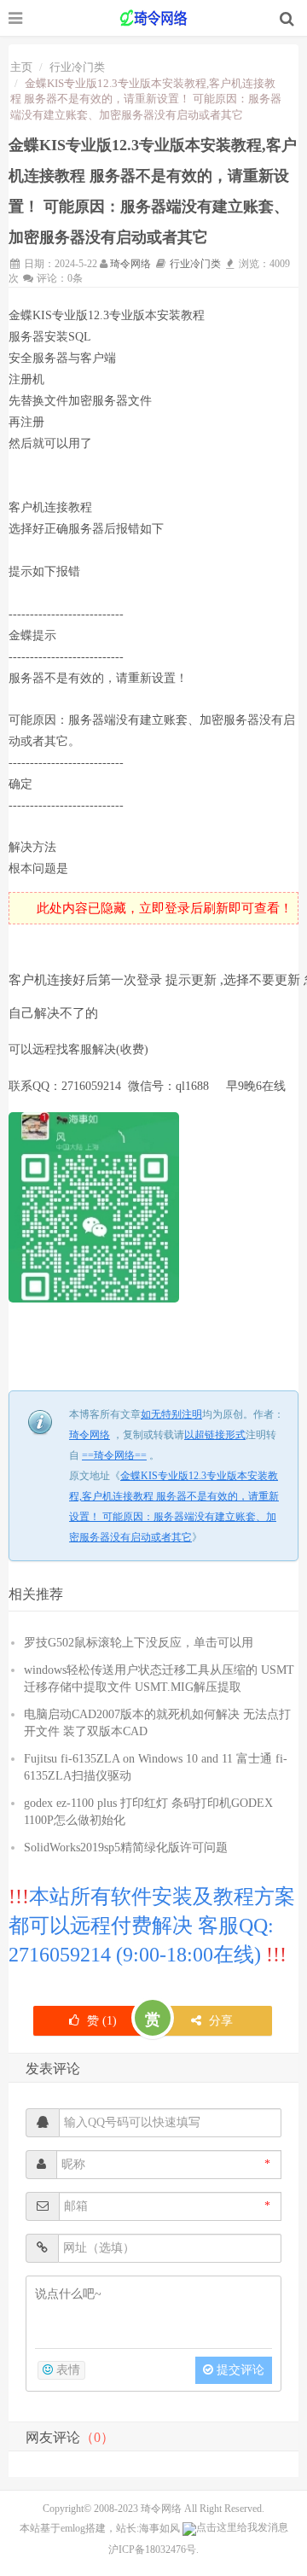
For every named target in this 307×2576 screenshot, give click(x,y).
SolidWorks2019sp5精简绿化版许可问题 (126, 1847)
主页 (21, 67)
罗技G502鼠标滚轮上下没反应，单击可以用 (139, 1643)
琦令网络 (130, 264)
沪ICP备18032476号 (152, 2550)
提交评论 (239, 2370)
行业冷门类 (77, 67)
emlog (73, 2527)
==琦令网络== (153, 18)
